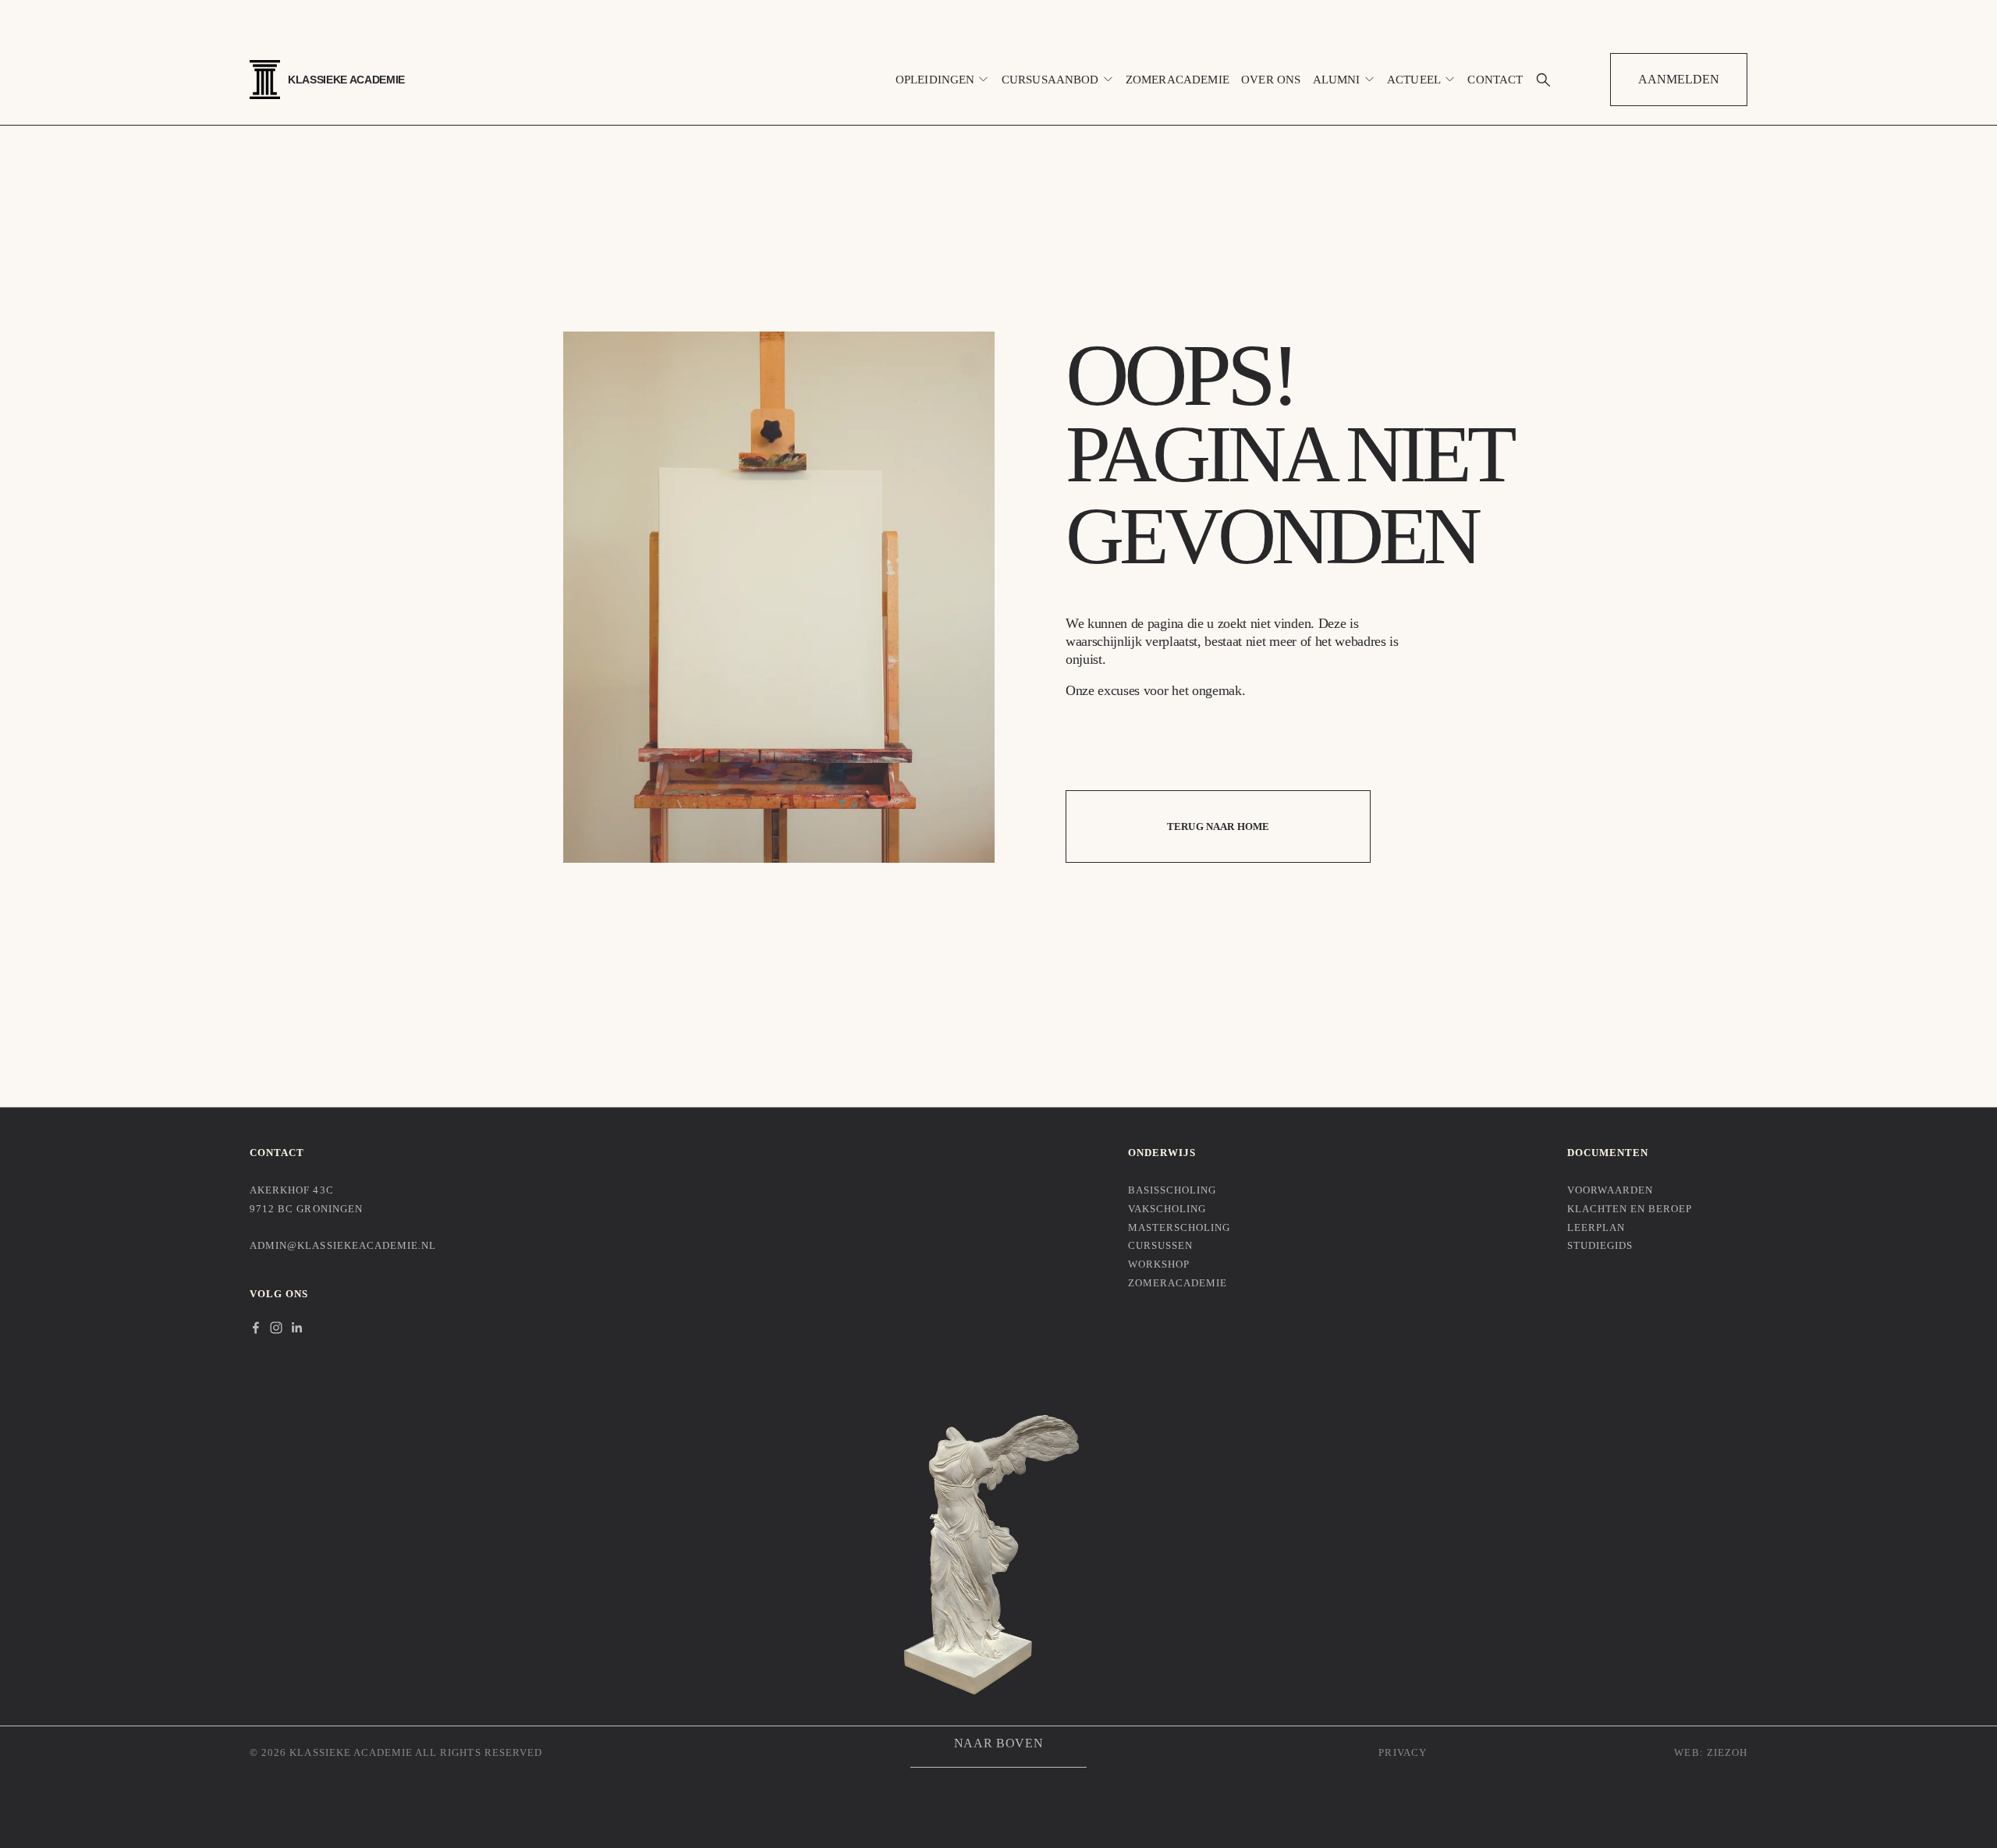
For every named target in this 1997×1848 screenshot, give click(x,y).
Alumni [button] (1337, 80)
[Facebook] (256, 1328)
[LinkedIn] (296, 1328)
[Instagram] (276, 1328)
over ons (1271, 80)
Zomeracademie (1178, 80)
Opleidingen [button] (935, 80)
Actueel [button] (1414, 80)
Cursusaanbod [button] (1050, 80)
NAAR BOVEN (998, 1743)
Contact (1495, 80)
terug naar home (1218, 826)
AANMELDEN (1679, 79)
